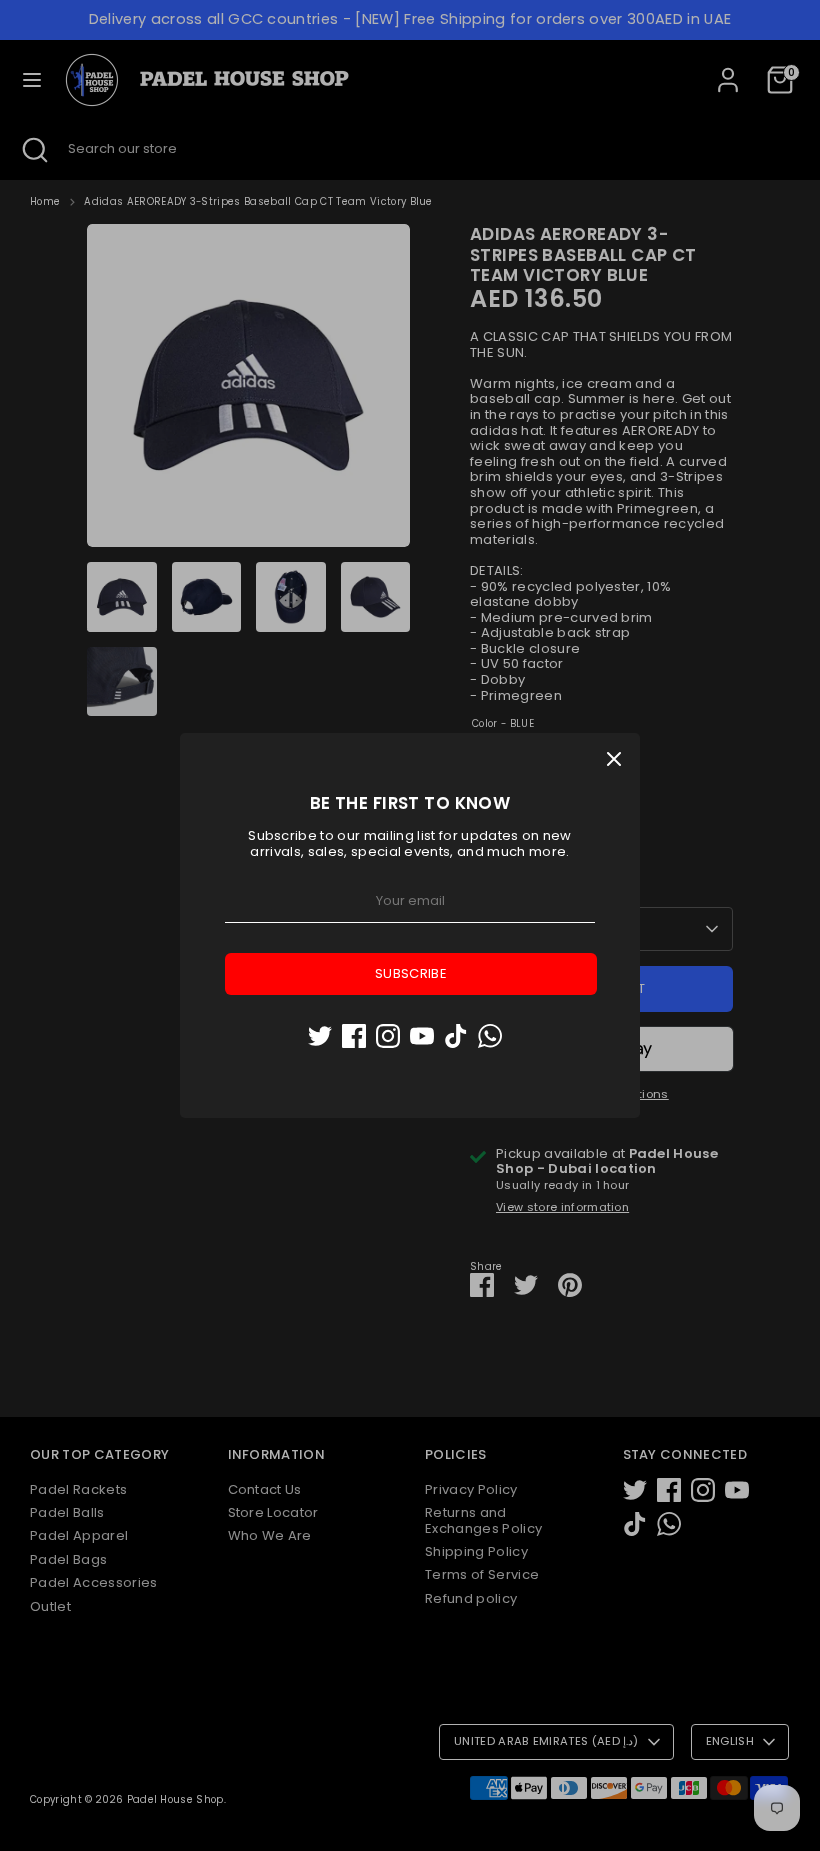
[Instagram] (388, 1036)
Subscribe (411, 973)
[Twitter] (320, 1036)
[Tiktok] (456, 1036)
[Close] (614, 759)
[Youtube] (422, 1036)
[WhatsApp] (490, 1036)
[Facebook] (354, 1036)
